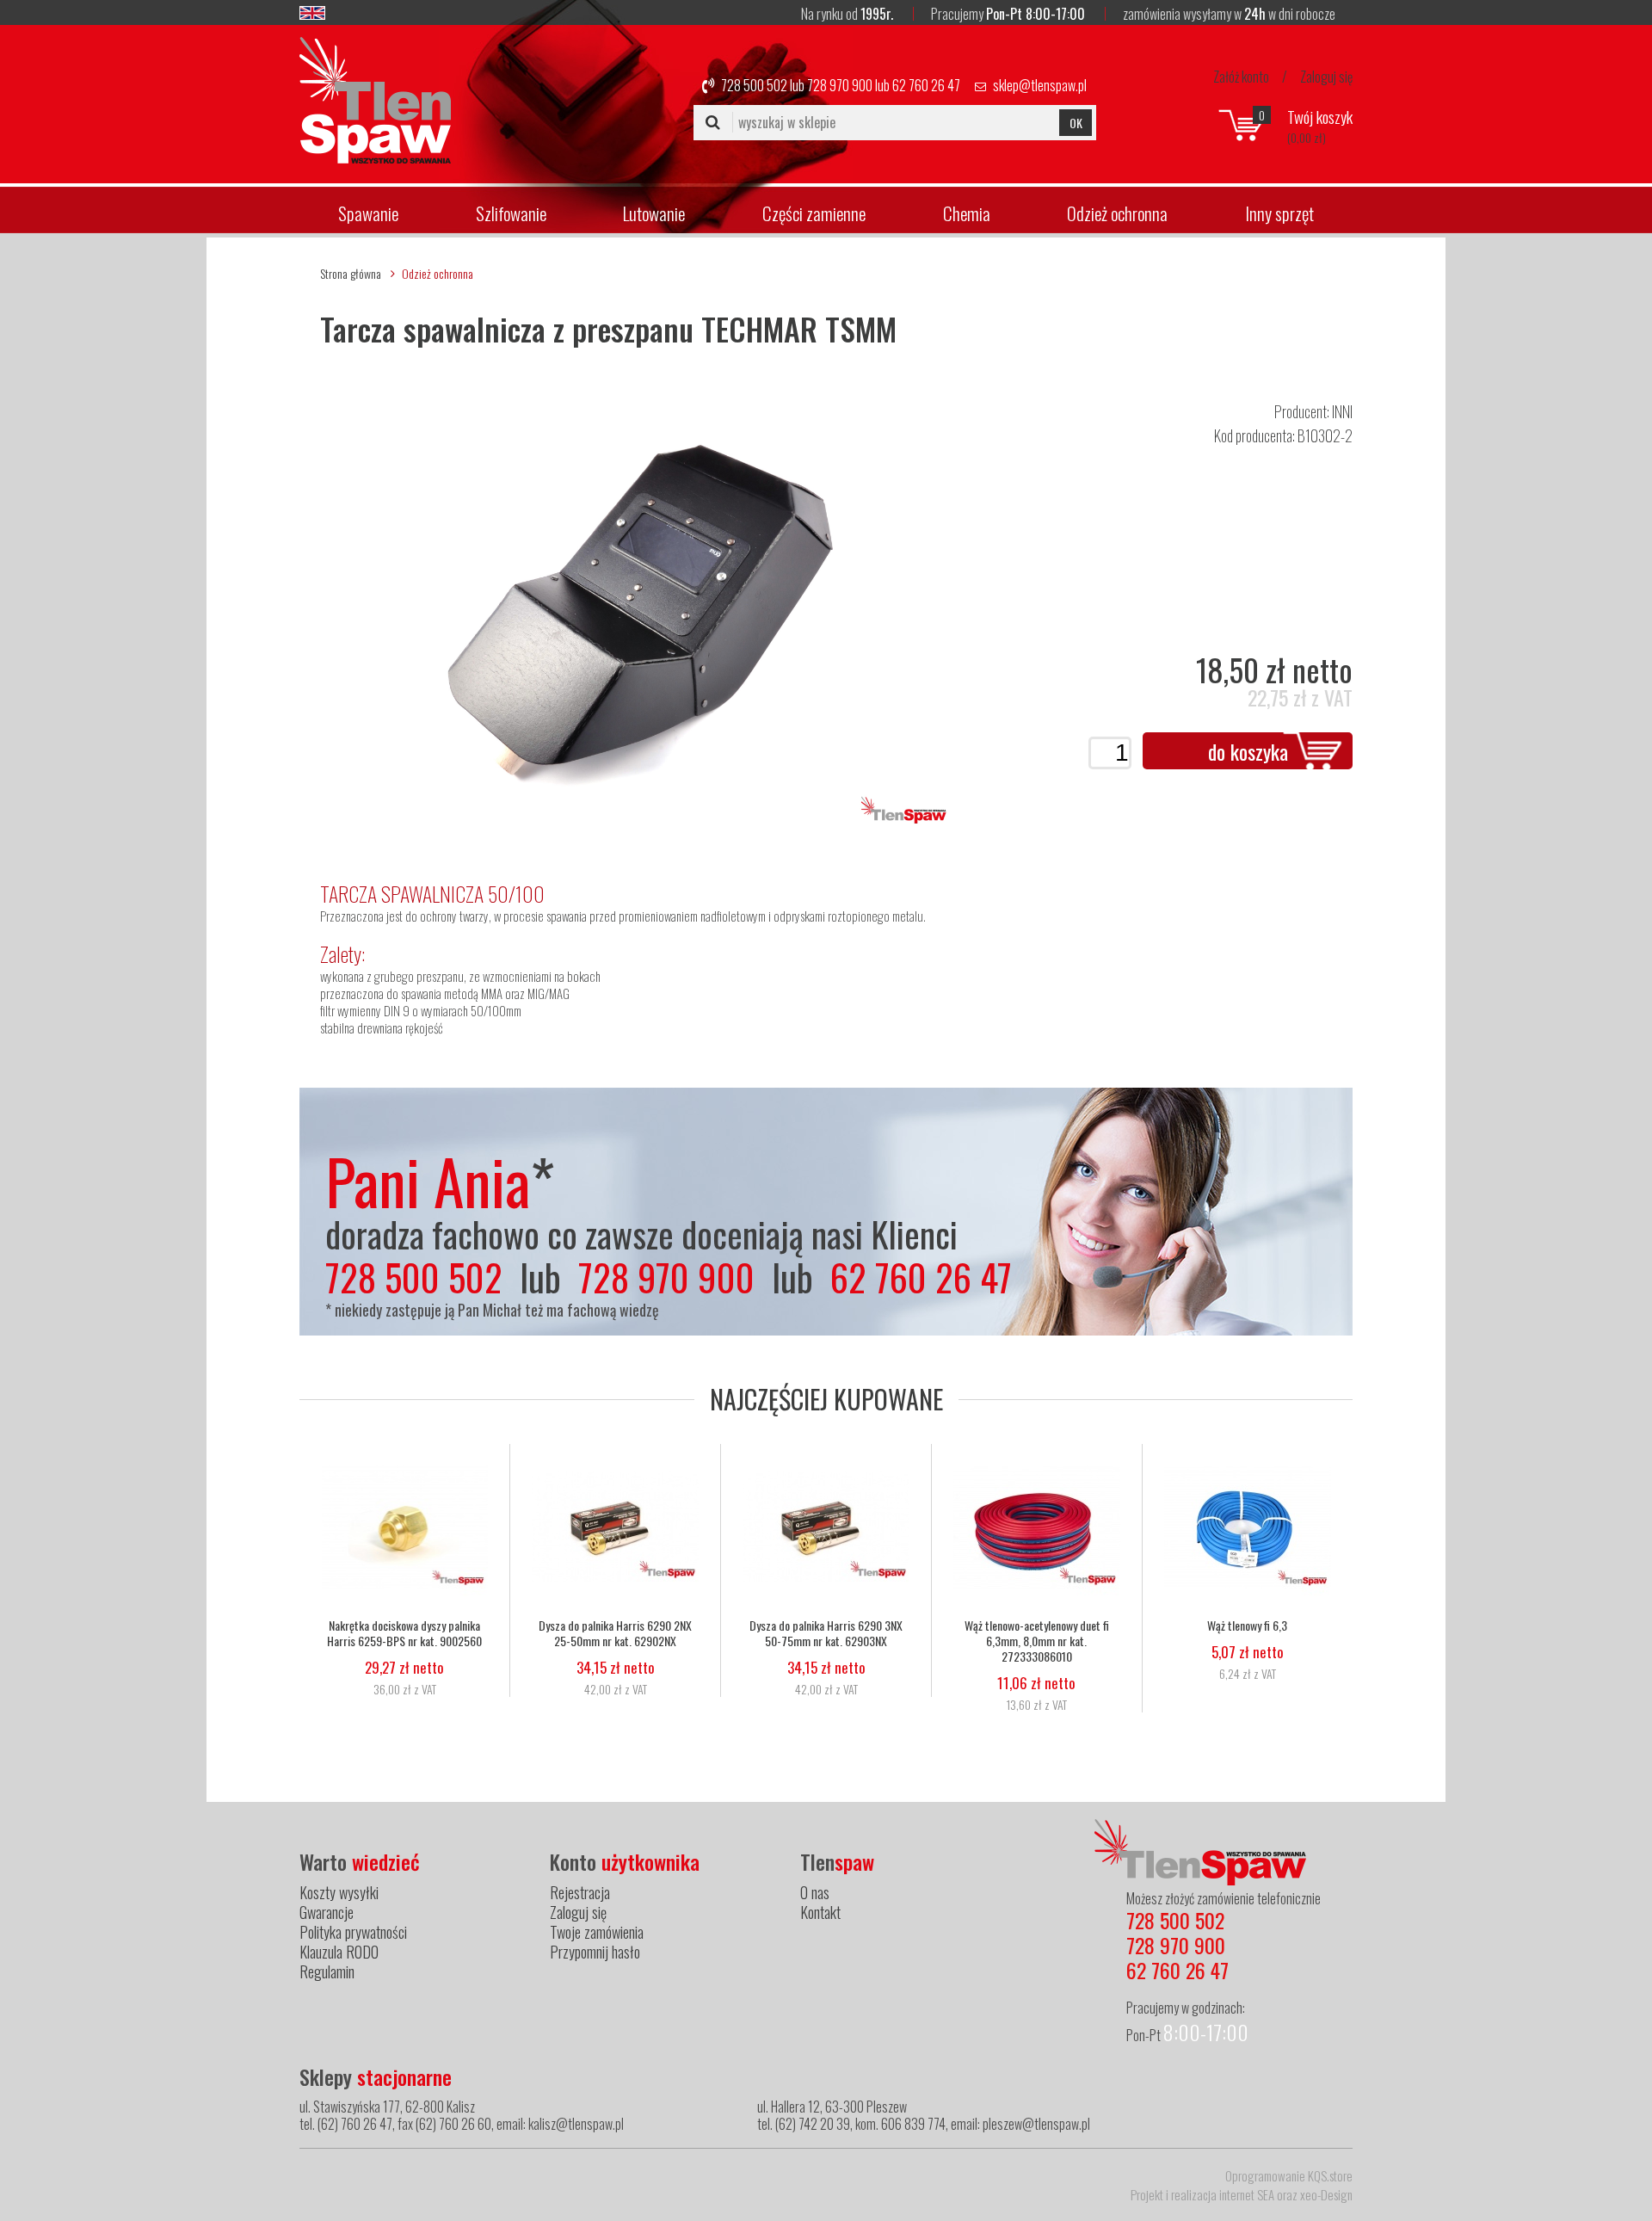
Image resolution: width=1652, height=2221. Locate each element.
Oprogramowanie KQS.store (1289, 2175)
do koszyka (1248, 751)
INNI (1342, 411)
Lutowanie (654, 213)
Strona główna (351, 273)
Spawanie (368, 213)
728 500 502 (754, 85)
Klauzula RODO (339, 1952)
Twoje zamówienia (597, 1932)
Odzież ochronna (1117, 213)
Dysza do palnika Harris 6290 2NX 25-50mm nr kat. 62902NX (615, 1633)
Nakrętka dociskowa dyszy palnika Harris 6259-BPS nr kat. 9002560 (404, 1633)
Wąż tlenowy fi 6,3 (1247, 1626)
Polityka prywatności (353, 1932)
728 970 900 (840, 85)
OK (1076, 123)
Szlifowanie (511, 213)
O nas (815, 1892)
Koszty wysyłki (339, 1892)
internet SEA (1247, 2194)
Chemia (967, 213)
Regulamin (327, 1971)
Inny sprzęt (1279, 213)
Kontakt (820, 1912)
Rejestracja (580, 1892)
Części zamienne (814, 213)
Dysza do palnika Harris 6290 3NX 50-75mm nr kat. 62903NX (826, 1633)
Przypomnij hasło (595, 1952)
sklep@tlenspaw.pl (1040, 85)
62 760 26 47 (926, 85)
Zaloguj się (1326, 77)
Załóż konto (1241, 77)
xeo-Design (1326, 2194)
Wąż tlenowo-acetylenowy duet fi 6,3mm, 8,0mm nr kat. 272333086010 (1037, 1641)
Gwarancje (327, 1912)
